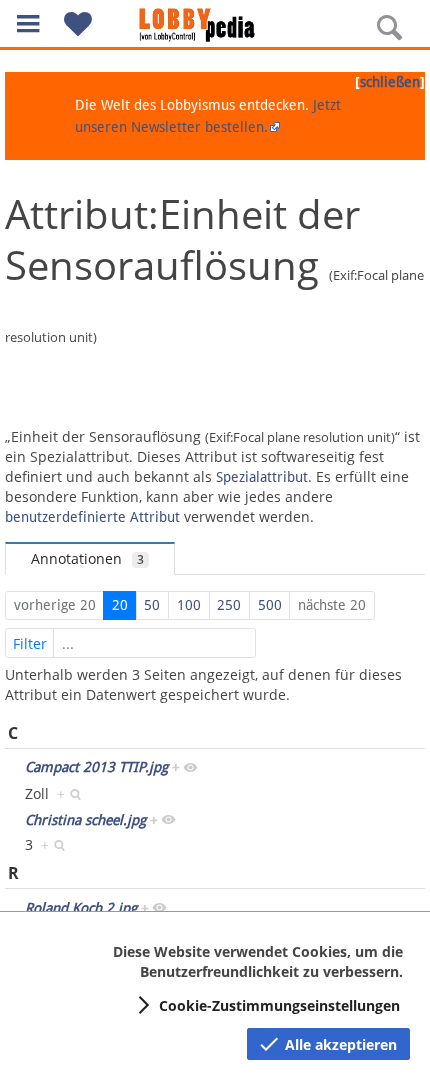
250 (229, 605)
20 (120, 605)
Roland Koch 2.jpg (81, 908)
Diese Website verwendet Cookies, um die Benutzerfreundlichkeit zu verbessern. (258, 961)
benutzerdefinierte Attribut (92, 517)
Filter (30, 643)
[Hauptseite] (215, 25)
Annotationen (87, 558)
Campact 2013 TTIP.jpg (96, 767)
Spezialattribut (262, 477)
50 (152, 605)
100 (189, 605)
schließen (390, 82)
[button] (28, 23)
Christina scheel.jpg (85, 820)
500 (270, 605)
